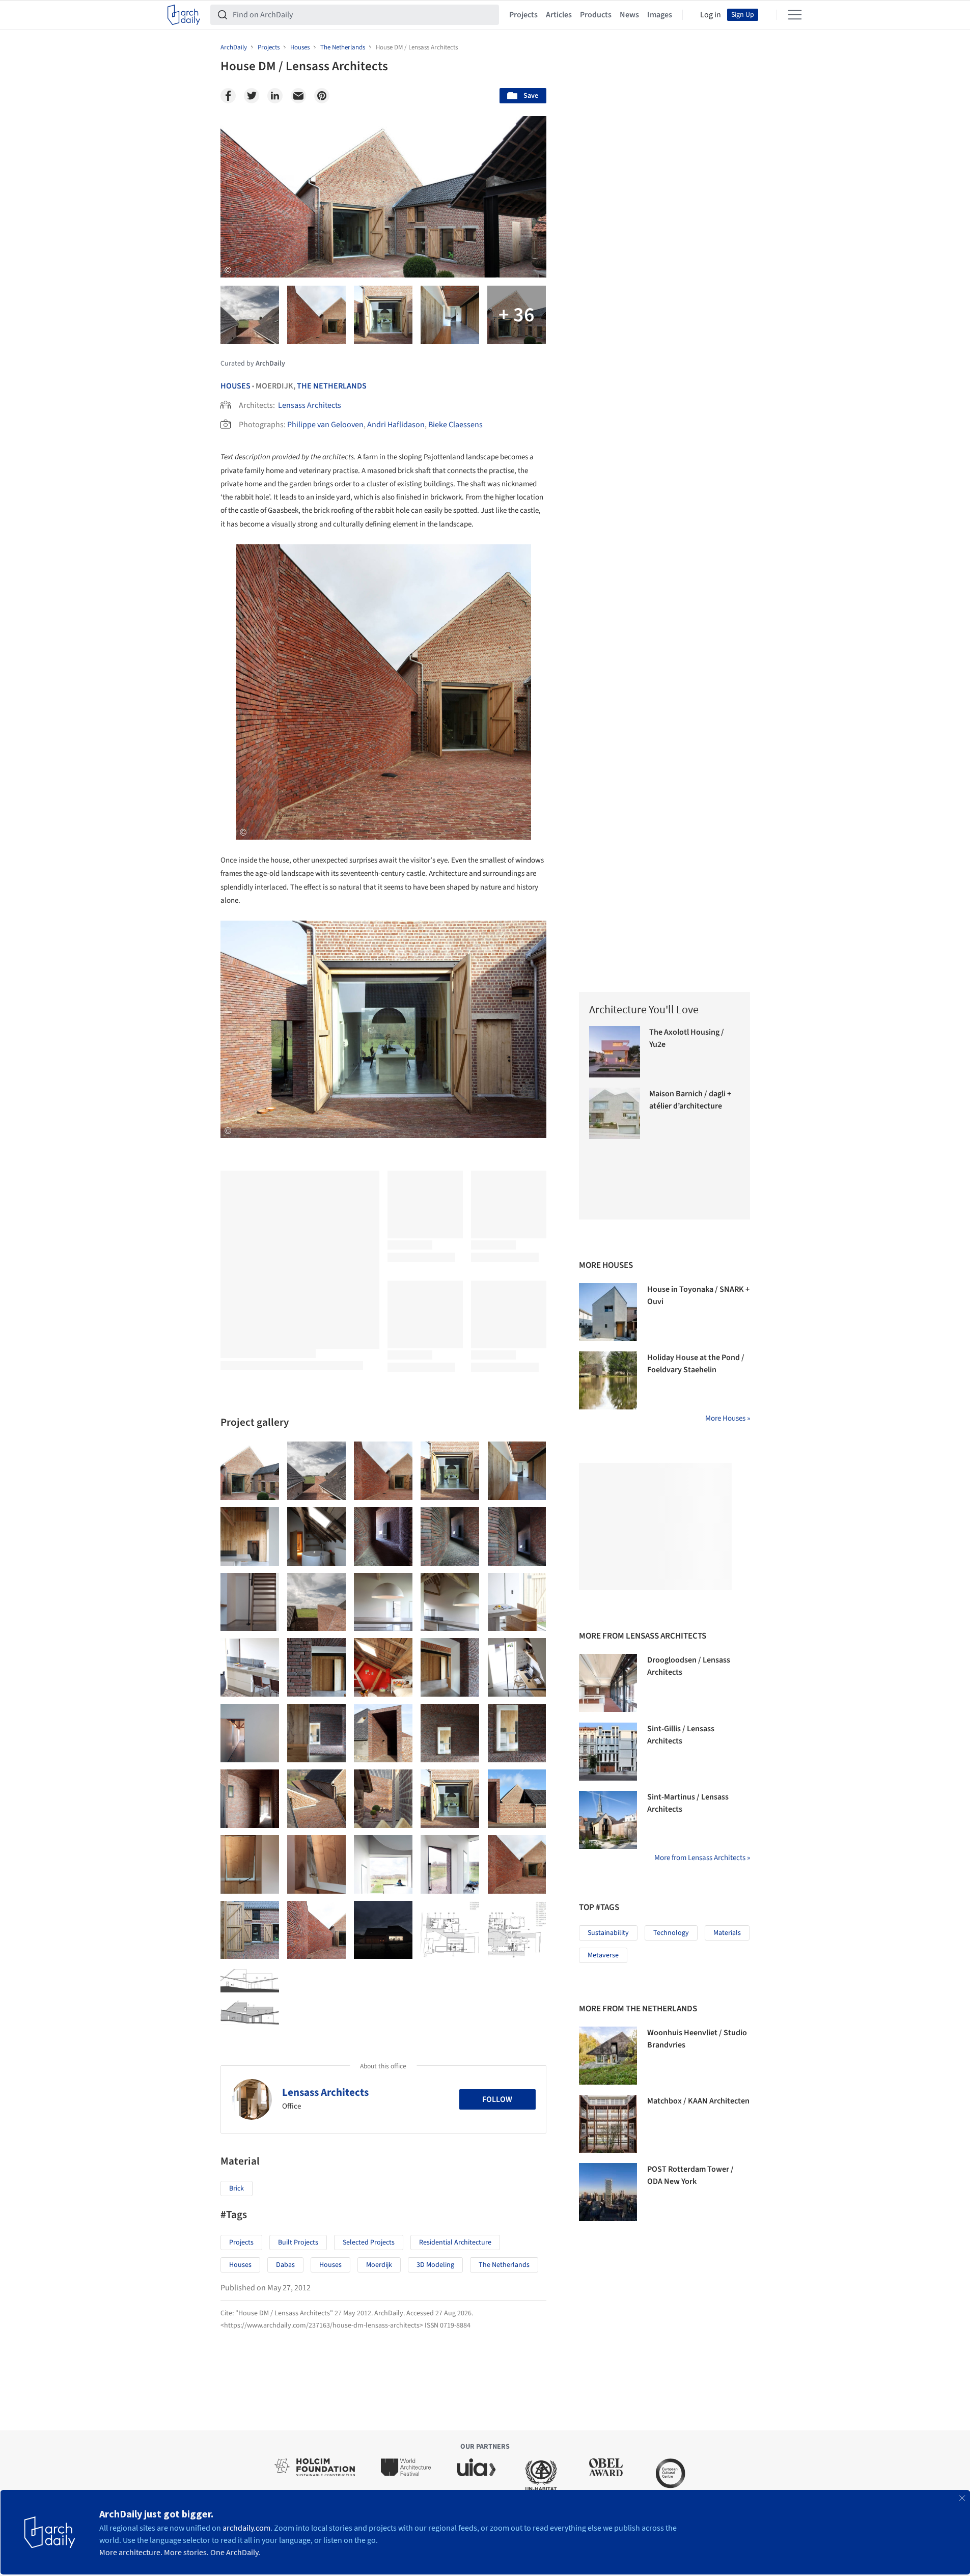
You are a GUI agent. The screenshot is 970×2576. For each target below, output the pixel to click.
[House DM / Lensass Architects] (250, 1471)
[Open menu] (795, 15)
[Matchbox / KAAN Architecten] (608, 2124)
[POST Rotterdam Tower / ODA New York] (608, 2192)
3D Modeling (435, 2265)
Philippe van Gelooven (325, 425)
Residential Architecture (455, 2242)
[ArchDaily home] (184, 15)
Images (660, 15)
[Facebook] (228, 96)
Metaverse (603, 1955)
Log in (711, 15)
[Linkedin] (275, 96)
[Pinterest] (322, 96)
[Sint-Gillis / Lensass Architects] (608, 1752)
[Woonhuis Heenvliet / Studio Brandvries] (608, 2056)
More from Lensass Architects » (702, 1858)
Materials (727, 1933)
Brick (237, 2189)
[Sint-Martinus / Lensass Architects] (608, 1820)
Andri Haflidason (396, 425)
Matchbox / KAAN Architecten (698, 2101)
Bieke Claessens (455, 425)
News (629, 15)
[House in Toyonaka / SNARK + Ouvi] (608, 1312)
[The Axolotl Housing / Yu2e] (615, 1052)
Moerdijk (379, 2265)
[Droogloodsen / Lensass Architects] (608, 1683)
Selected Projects (369, 2242)
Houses (235, 386)
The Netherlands (332, 386)
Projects (523, 15)
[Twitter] (252, 96)
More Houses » (728, 1418)
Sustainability (608, 1933)
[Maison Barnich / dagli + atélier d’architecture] (615, 1113)
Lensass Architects (310, 405)
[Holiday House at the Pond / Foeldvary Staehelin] (608, 1380)
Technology (671, 1933)
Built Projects (298, 2242)
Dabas (285, 2265)
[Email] (298, 96)
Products (596, 15)
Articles (559, 15)
